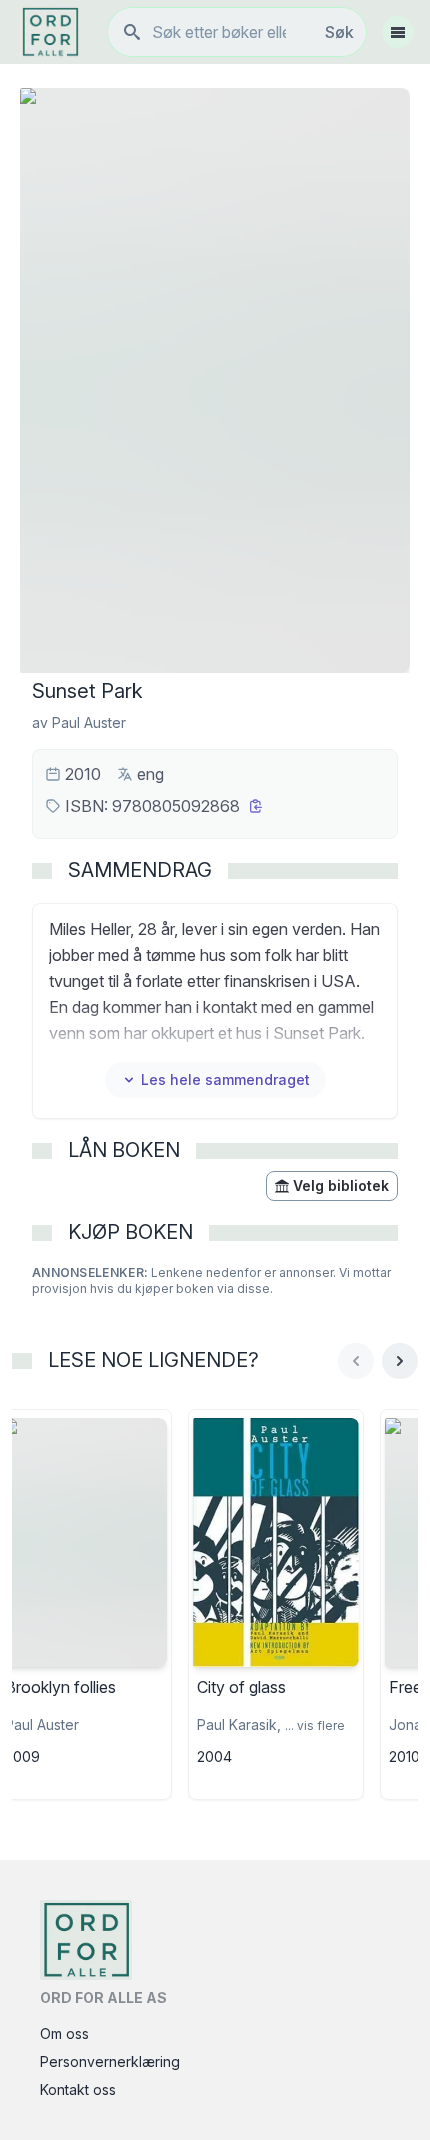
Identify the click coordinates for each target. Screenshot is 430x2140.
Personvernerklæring (110, 2061)
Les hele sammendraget (225, 1079)
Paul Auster (89, 722)
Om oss (64, 2033)
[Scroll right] (400, 1361)
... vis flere (315, 1725)
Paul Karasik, (239, 1724)
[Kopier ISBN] (256, 806)
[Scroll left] (356, 1361)
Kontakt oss (78, 2089)
